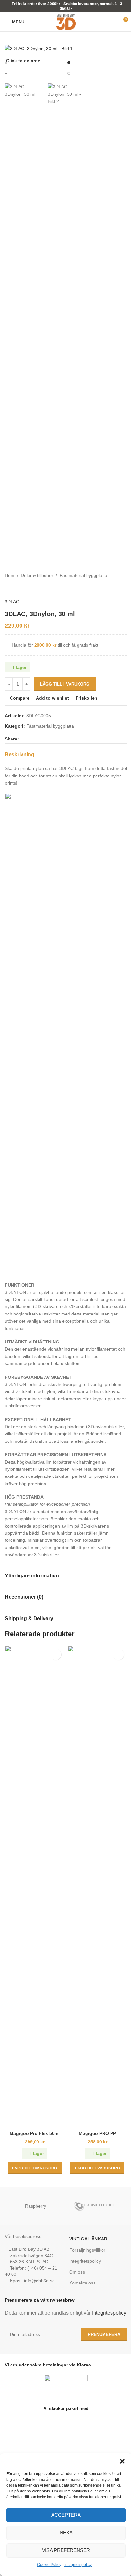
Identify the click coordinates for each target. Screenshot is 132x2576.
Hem (10, 575)
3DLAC (12, 602)
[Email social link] (30, 739)
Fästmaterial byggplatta (83, 575)
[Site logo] (66, 22)
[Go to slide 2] (69, 73)
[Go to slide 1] (69, 63)
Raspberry (36, 2206)
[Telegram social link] (61, 739)
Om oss (77, 2272)
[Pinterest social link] (38, 739)
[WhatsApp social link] (54, 739)
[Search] (33, 22)
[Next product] (24, 589)
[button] (122, 2461)
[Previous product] (9, 589)
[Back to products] (16, 589)
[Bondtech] (97, 2206)
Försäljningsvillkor (87, 2250)
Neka (66, 2532)
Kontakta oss (82, 2283)
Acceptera (66, 2515)
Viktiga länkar (88, 2239)
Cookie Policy (49, 2565)
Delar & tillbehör (37, 575)
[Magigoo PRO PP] (97, 1887)
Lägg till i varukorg (65, 684)
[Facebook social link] (23, 739)
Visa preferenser (66, 2550)
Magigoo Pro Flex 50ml (35, 2133)
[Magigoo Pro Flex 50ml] (35, 1887)
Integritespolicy (109, 2313)
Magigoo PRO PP (97, 2133)
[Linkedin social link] (46, 739)
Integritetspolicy (78, 2565)
